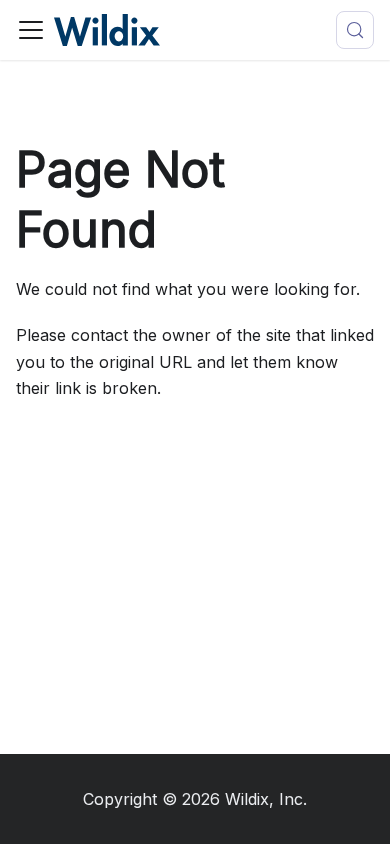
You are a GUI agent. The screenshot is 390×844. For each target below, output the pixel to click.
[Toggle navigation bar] (31, 30)
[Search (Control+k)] (355, 30)
